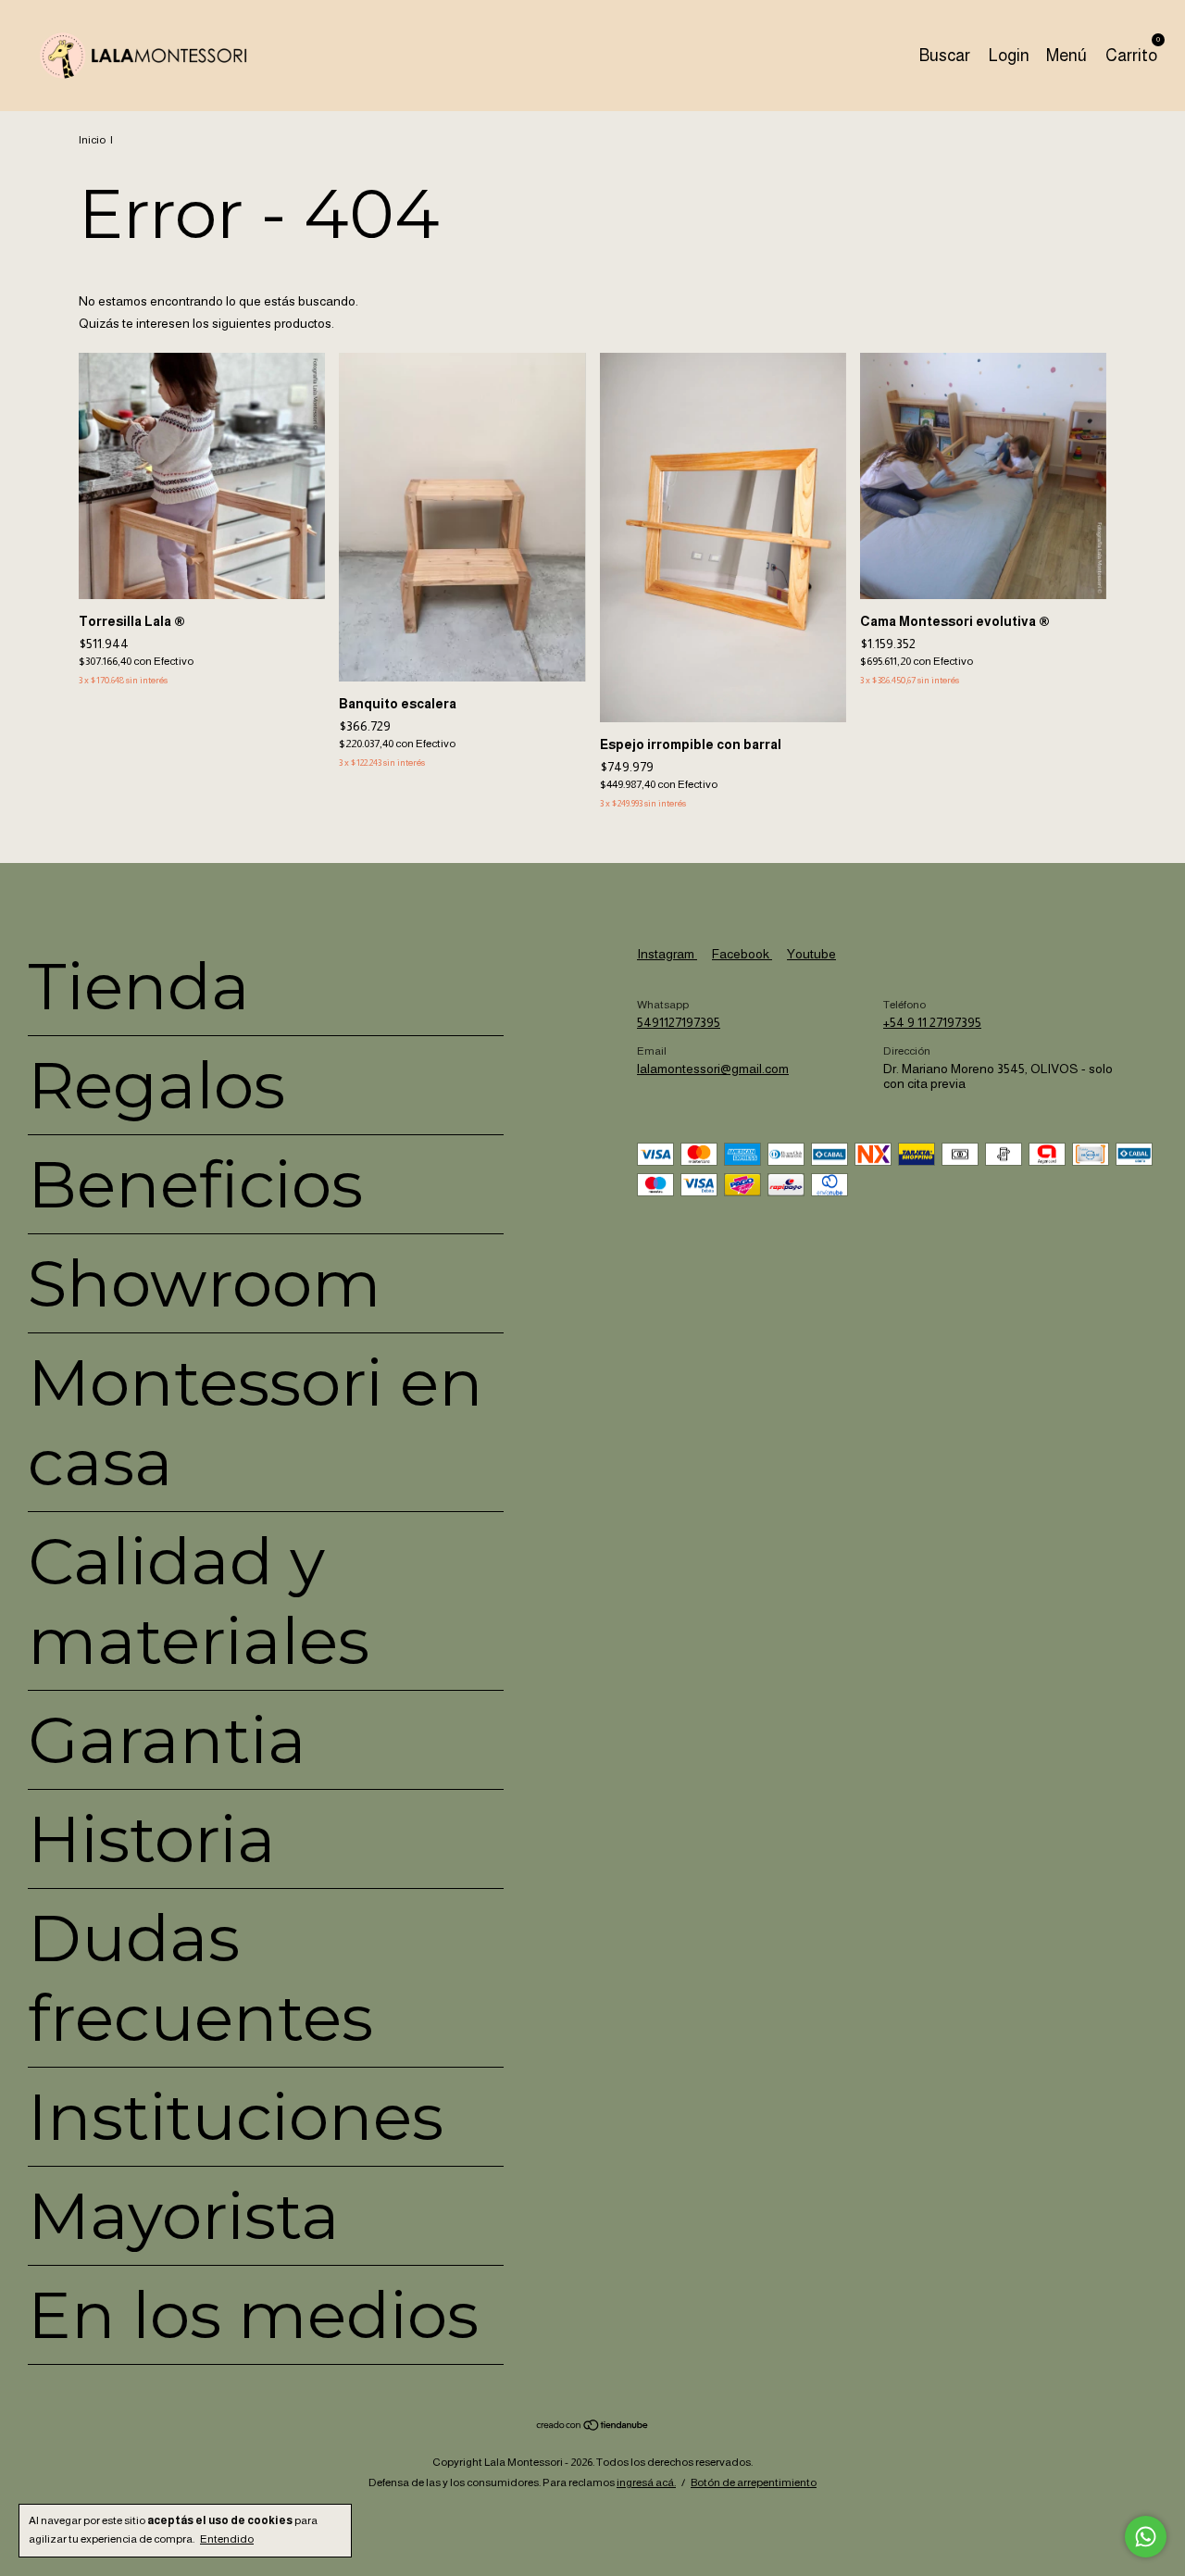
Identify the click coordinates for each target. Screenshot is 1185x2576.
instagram (667, 954)
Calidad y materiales (199, 1601)
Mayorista (184, 2216)
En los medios (253, 2315)
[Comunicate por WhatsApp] (1146, 2537)
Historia (152, 1839)
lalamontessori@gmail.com (713, 1069)
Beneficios (195, 1184)
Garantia (167, 1740)
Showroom (205, 1283)
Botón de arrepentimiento (754, 2482)
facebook (742, 954)
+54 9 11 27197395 (932, 1022)
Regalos (156, 1085)
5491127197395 (679, 1022)
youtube (811, 954)
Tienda (139, 986)
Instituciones (236, 2117)
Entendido (227, 2539)
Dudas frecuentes (200, 1978)
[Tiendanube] (593, 2427)
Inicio (92, 140)
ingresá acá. (646, 2482)
